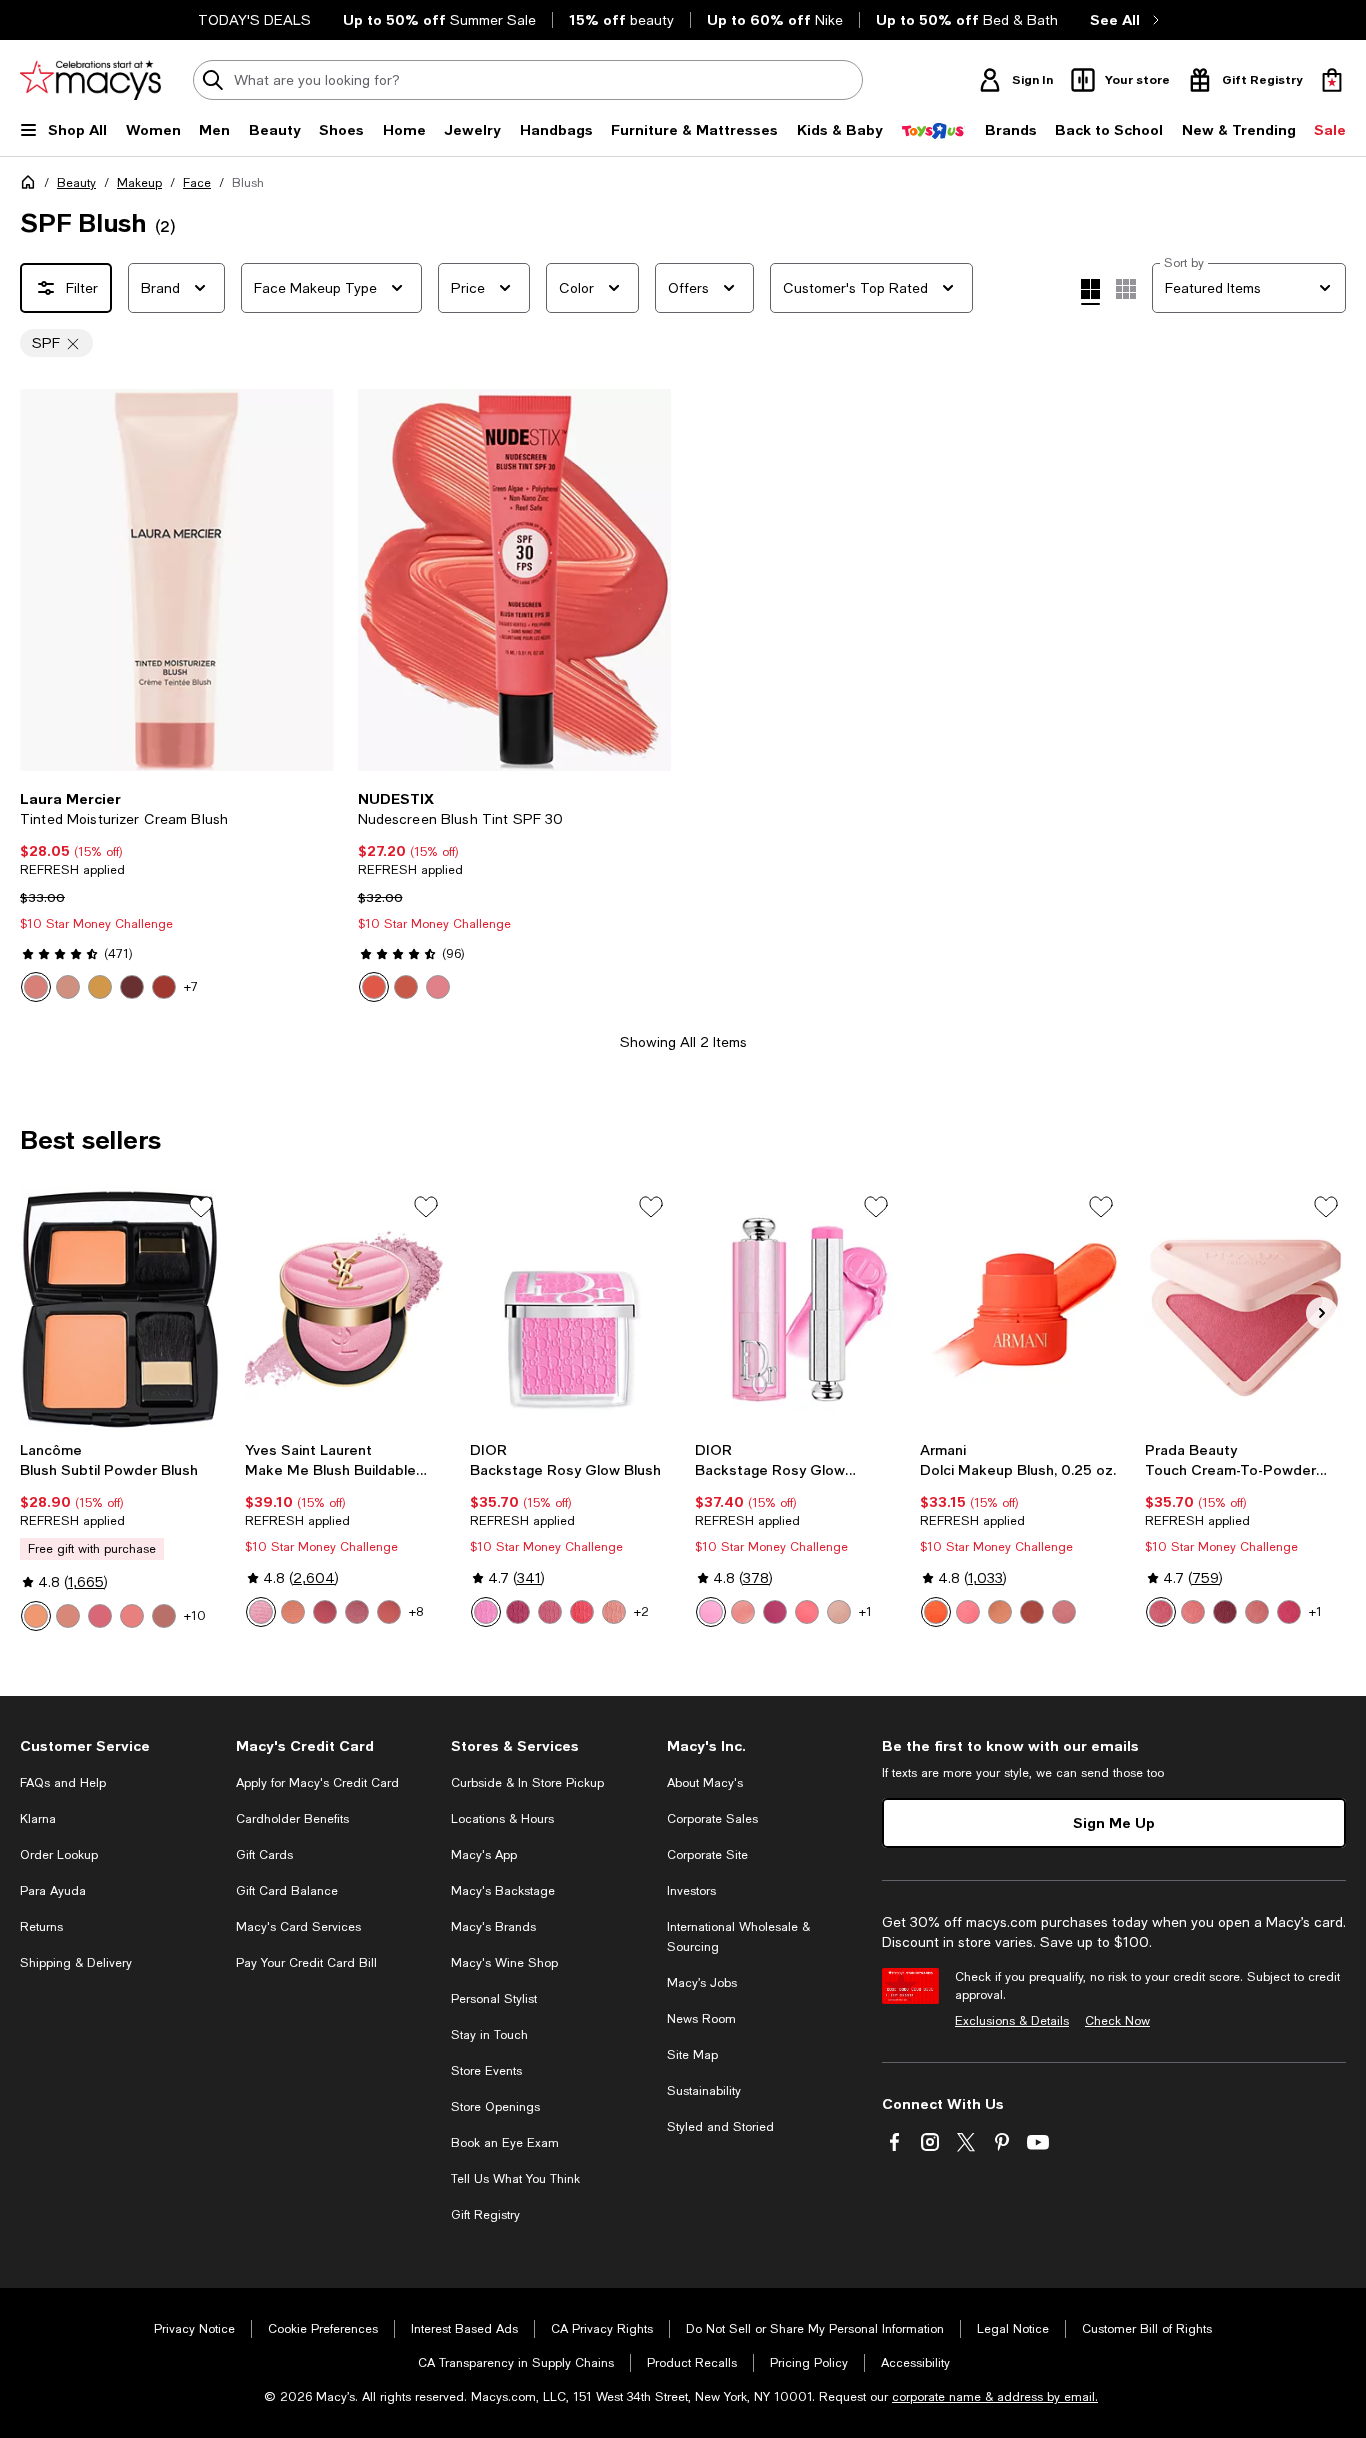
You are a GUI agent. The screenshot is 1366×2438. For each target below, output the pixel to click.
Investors (691, 1891)
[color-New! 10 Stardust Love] (261, 1612)
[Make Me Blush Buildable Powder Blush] (345, 1309)
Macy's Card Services (298, 1927)
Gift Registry (485, 2215)
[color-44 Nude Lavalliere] (357, 1612)
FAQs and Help (63, 1783)
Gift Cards (264, 1855)
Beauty (76, 183)
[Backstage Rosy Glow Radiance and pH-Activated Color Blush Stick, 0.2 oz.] (795, 1309)
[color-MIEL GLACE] (68, 1616)
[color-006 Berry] (518, 1612)
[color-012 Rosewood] (550, 1612)
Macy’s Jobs (702, 1983)
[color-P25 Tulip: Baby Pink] (1161, 1612)
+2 (641, 1612)
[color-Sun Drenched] (164, 987)
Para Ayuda (53, 1891)
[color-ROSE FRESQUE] (100, 1616)
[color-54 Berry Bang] (325, 1612)
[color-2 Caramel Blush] (1000, 1612)
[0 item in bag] (1332, 80)
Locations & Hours (502, 1819)
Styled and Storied (720, 2127)
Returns (41, 1927)
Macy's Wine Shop (504, 1963)
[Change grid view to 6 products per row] (1126, 289)
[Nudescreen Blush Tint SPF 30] (515, 580)
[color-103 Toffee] (614, 1612)
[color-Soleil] (100, 987)
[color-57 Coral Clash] (293, 1612)
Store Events (486, 2071)
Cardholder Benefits (292, 1819)
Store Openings (495, 2107)
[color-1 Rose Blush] (968, 1612)
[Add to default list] (201, 1207)
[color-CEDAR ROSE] (36, 1616)
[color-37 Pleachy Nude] (389, 1612)
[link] (177, 896)
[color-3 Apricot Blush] (936, 1612)
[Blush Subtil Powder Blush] (120, 1309)
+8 (416, 1612)
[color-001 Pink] (486, 1612)
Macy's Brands (493, 1927)
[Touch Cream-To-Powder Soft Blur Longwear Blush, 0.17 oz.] (1245, 1309)
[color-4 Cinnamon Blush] (1032, 1612)
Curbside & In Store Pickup (527, 1783)
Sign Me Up (1114, 1822)
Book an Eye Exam (505, 2143)
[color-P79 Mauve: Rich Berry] (1225, 1612)
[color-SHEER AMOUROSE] (132, 1616)
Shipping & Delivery (76, 1963)
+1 (865, 1612)
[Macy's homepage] (32, 186)
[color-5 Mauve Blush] (1064, 1612)
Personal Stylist (494, 1999)
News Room (701, 2019)
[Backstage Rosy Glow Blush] (570, 1309)
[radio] (36, 987)
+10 (195, 1616)
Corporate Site (707, 1855)
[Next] (310, 580)
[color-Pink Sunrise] (438, 987)
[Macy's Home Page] (90, 80)
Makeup (139, 183)
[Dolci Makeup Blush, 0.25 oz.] (1020, 1309)
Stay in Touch (489, 2035)
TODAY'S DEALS (254, 20)
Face (197, 183)
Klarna (38, 1819)
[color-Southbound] (36, 987)
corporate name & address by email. (995, 2397)
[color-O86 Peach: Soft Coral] (1193, 1612)
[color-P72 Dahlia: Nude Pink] (1257, 1612)
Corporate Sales (712, 1819)
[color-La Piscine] (68, 987)
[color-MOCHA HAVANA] (164, 1616)
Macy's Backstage (503, 1891)
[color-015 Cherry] (582, 1612)
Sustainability (704, 2091)
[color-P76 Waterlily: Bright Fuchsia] (1289, 1612)
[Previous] (44, 580)
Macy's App (484, 1855)
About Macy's (705, 1783)
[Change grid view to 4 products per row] (1090, 292)
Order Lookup (59, 1855)
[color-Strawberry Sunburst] (374, 987)
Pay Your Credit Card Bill (306, 1963)
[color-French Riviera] (132, 987)
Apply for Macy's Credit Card (317, 1783)
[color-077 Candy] (743, 1612)
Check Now (1117, 2021)
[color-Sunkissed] (406, 987)
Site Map (692, 2055)
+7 (191, 987)
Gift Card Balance (287, 1891)
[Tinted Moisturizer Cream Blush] (177, 580)
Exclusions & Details (1012, 2021)
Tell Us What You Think (515, 2179)
